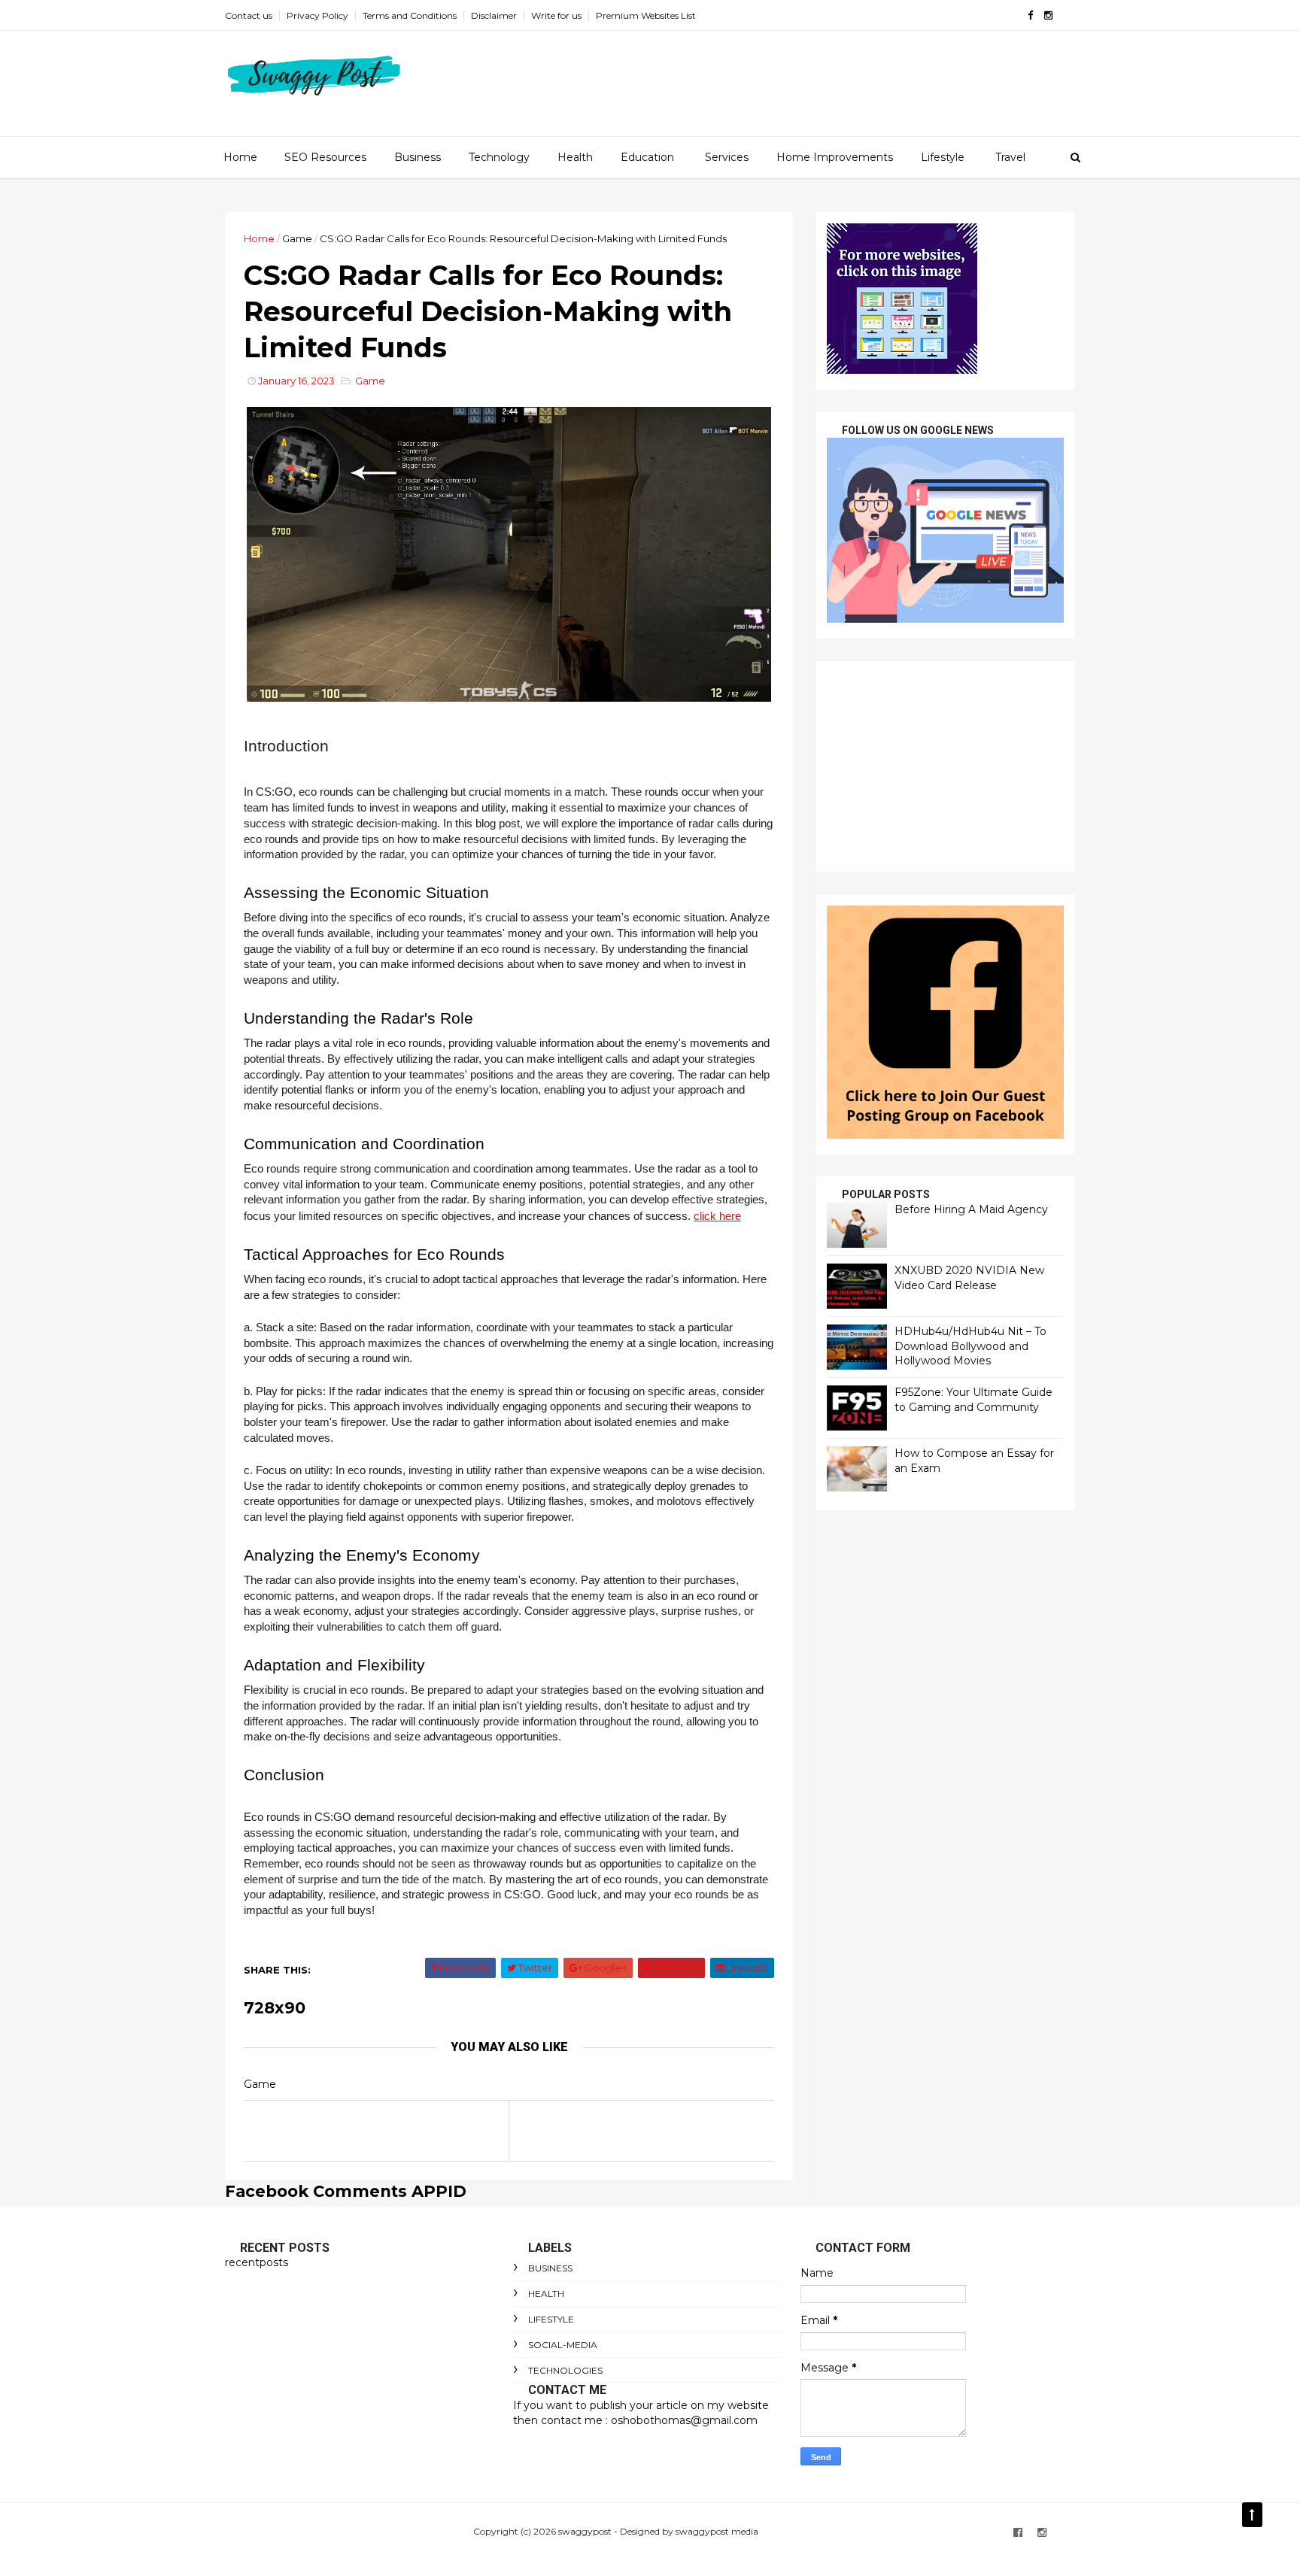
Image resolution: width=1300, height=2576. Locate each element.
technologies (565, 2370)
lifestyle (551, 2319)
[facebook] (1030, 15)
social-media (563, 2345)
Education (647, 157)
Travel (1010, 157)
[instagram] (1048, 15)
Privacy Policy (317, 15)
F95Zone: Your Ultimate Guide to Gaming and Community (973, 1400)
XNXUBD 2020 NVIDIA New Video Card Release (969, 1278)
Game (297, 238)
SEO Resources (325, 157)
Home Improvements (835, 157)
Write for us (556, 15)
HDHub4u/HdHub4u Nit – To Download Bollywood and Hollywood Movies (970, 1346)
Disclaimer (494, 15)
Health (575, 157)
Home (240, 157)
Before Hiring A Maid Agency (971, 1209)
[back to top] (1252, 2515)
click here (717, 1216)
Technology (499, 157)
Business (418, 157)
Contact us (249, 15)
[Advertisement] (945, 766)
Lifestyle (943, 157)
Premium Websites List (646, 15)
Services (727, 157)
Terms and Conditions (410, 15)
